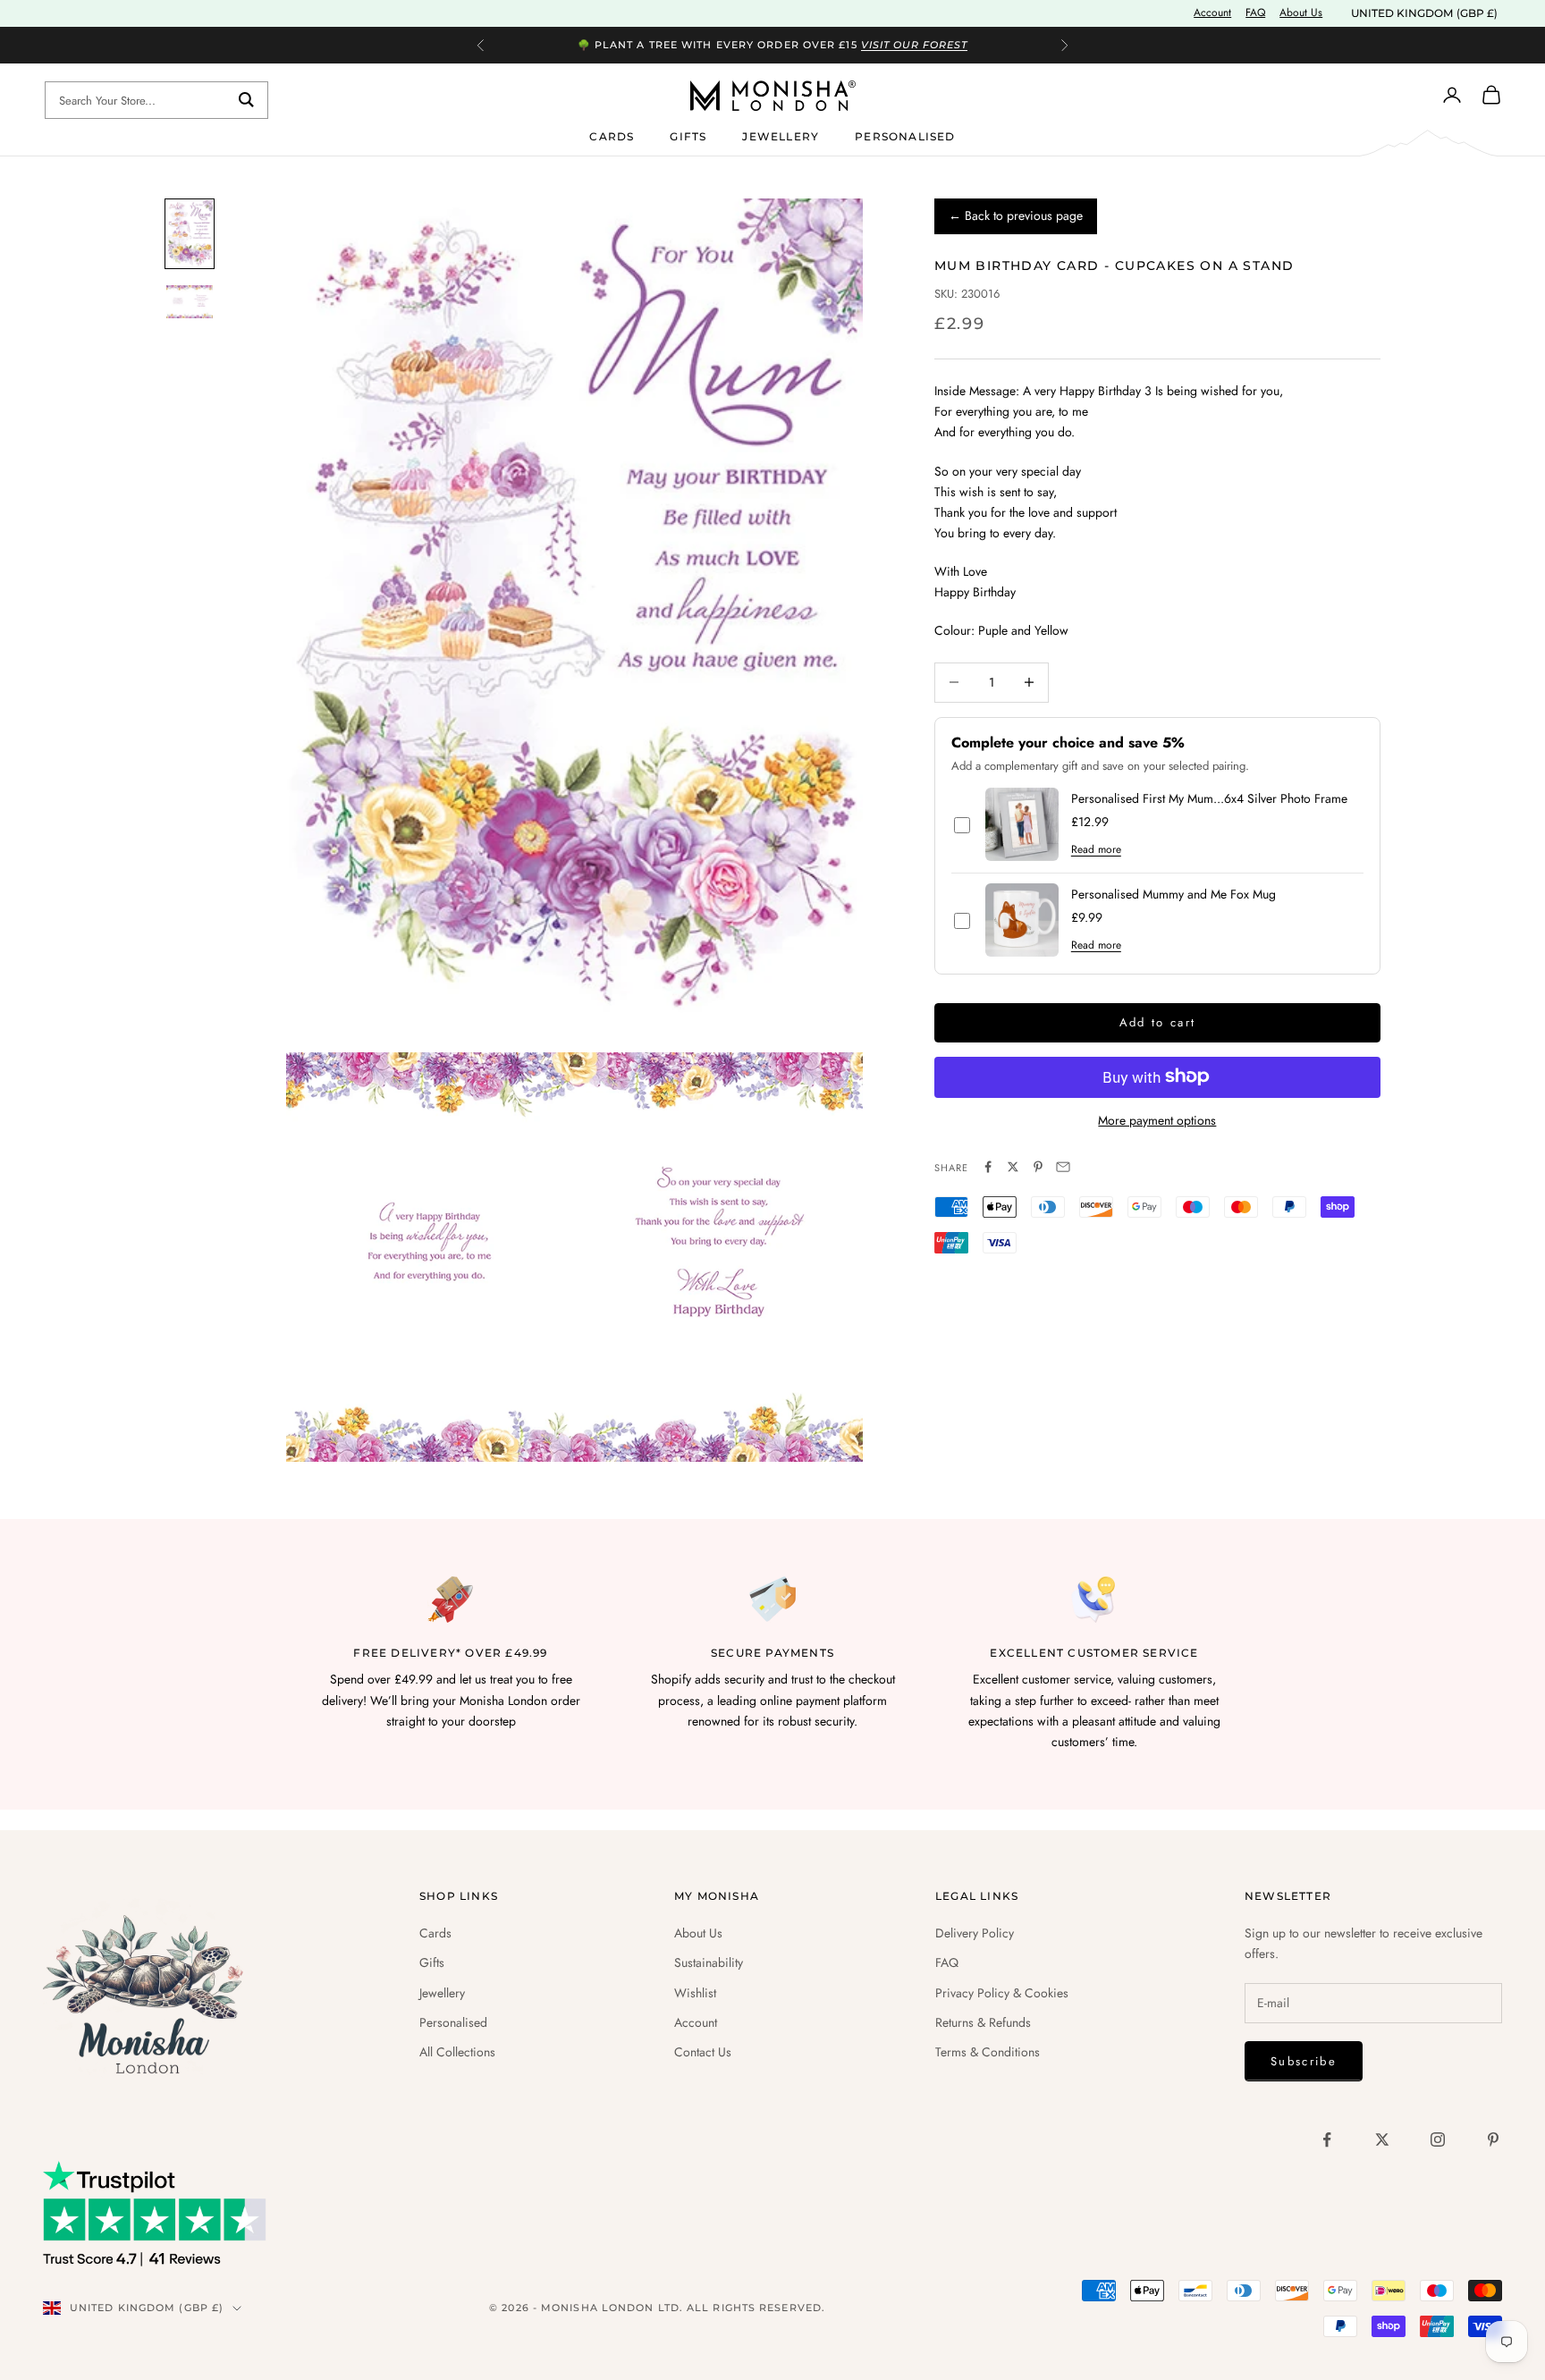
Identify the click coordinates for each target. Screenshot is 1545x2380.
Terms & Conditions (988, 2052)
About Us (1301, 13)
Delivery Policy (975, 1933)
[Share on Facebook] (988, 1167)
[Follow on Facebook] (1327, 2139)
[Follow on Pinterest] (1493, 2139)
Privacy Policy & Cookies (1002, 1993)
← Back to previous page (1016, 215)
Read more (1096, 849)
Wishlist (695, 1993)
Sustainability (709, 1962)
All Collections (457, 2052)
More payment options (1157, 1119)
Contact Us (703, 2052)
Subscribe (1304, 2061)
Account (1212, 13)
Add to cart (1158, 1022)
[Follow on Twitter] (1382, 2139)
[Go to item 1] (190, 234)
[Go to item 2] (190, 302)
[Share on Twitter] (1013, 1167)
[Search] (246, 100)
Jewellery (781, 135)
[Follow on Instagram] (1438, 2139)
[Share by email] (1063, 1167)
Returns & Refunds (983, 2022)
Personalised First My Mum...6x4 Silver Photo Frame (1209, 799)
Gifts (688, 135)
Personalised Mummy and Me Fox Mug (1174, 895)
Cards (612, 135)
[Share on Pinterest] (1038, 1167)
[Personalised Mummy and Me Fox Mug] (1022, 920)
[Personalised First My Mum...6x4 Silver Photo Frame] (1022, 824)
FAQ (1255, 13)
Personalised (905, 135)
